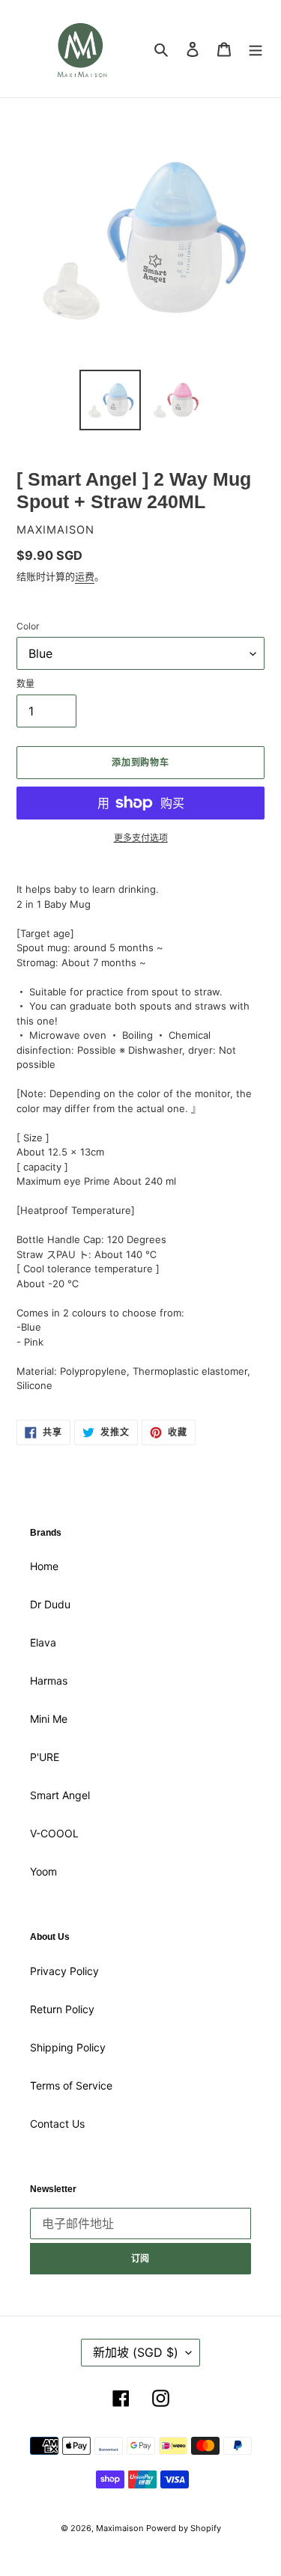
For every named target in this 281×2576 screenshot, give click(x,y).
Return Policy (62, 2009)
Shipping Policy (68, 2047)
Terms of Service (71, 2085)
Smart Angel (60, 1795)
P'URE (45, 1757)
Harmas (49, 1681)
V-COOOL (54, 1833)
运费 (85, 576)
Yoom (43, 1871)
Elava (43, 1642)
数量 (25, 684)
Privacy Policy (64, 1971)
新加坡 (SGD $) (136, 2352)
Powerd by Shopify (184, 2528)
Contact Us (57, 2124)
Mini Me (49, 1719)
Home (44, 1566)
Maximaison (120, 2528)
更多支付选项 (141, 838)
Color (28, 626)
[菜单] (256, 49)
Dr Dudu (50, 1604)
